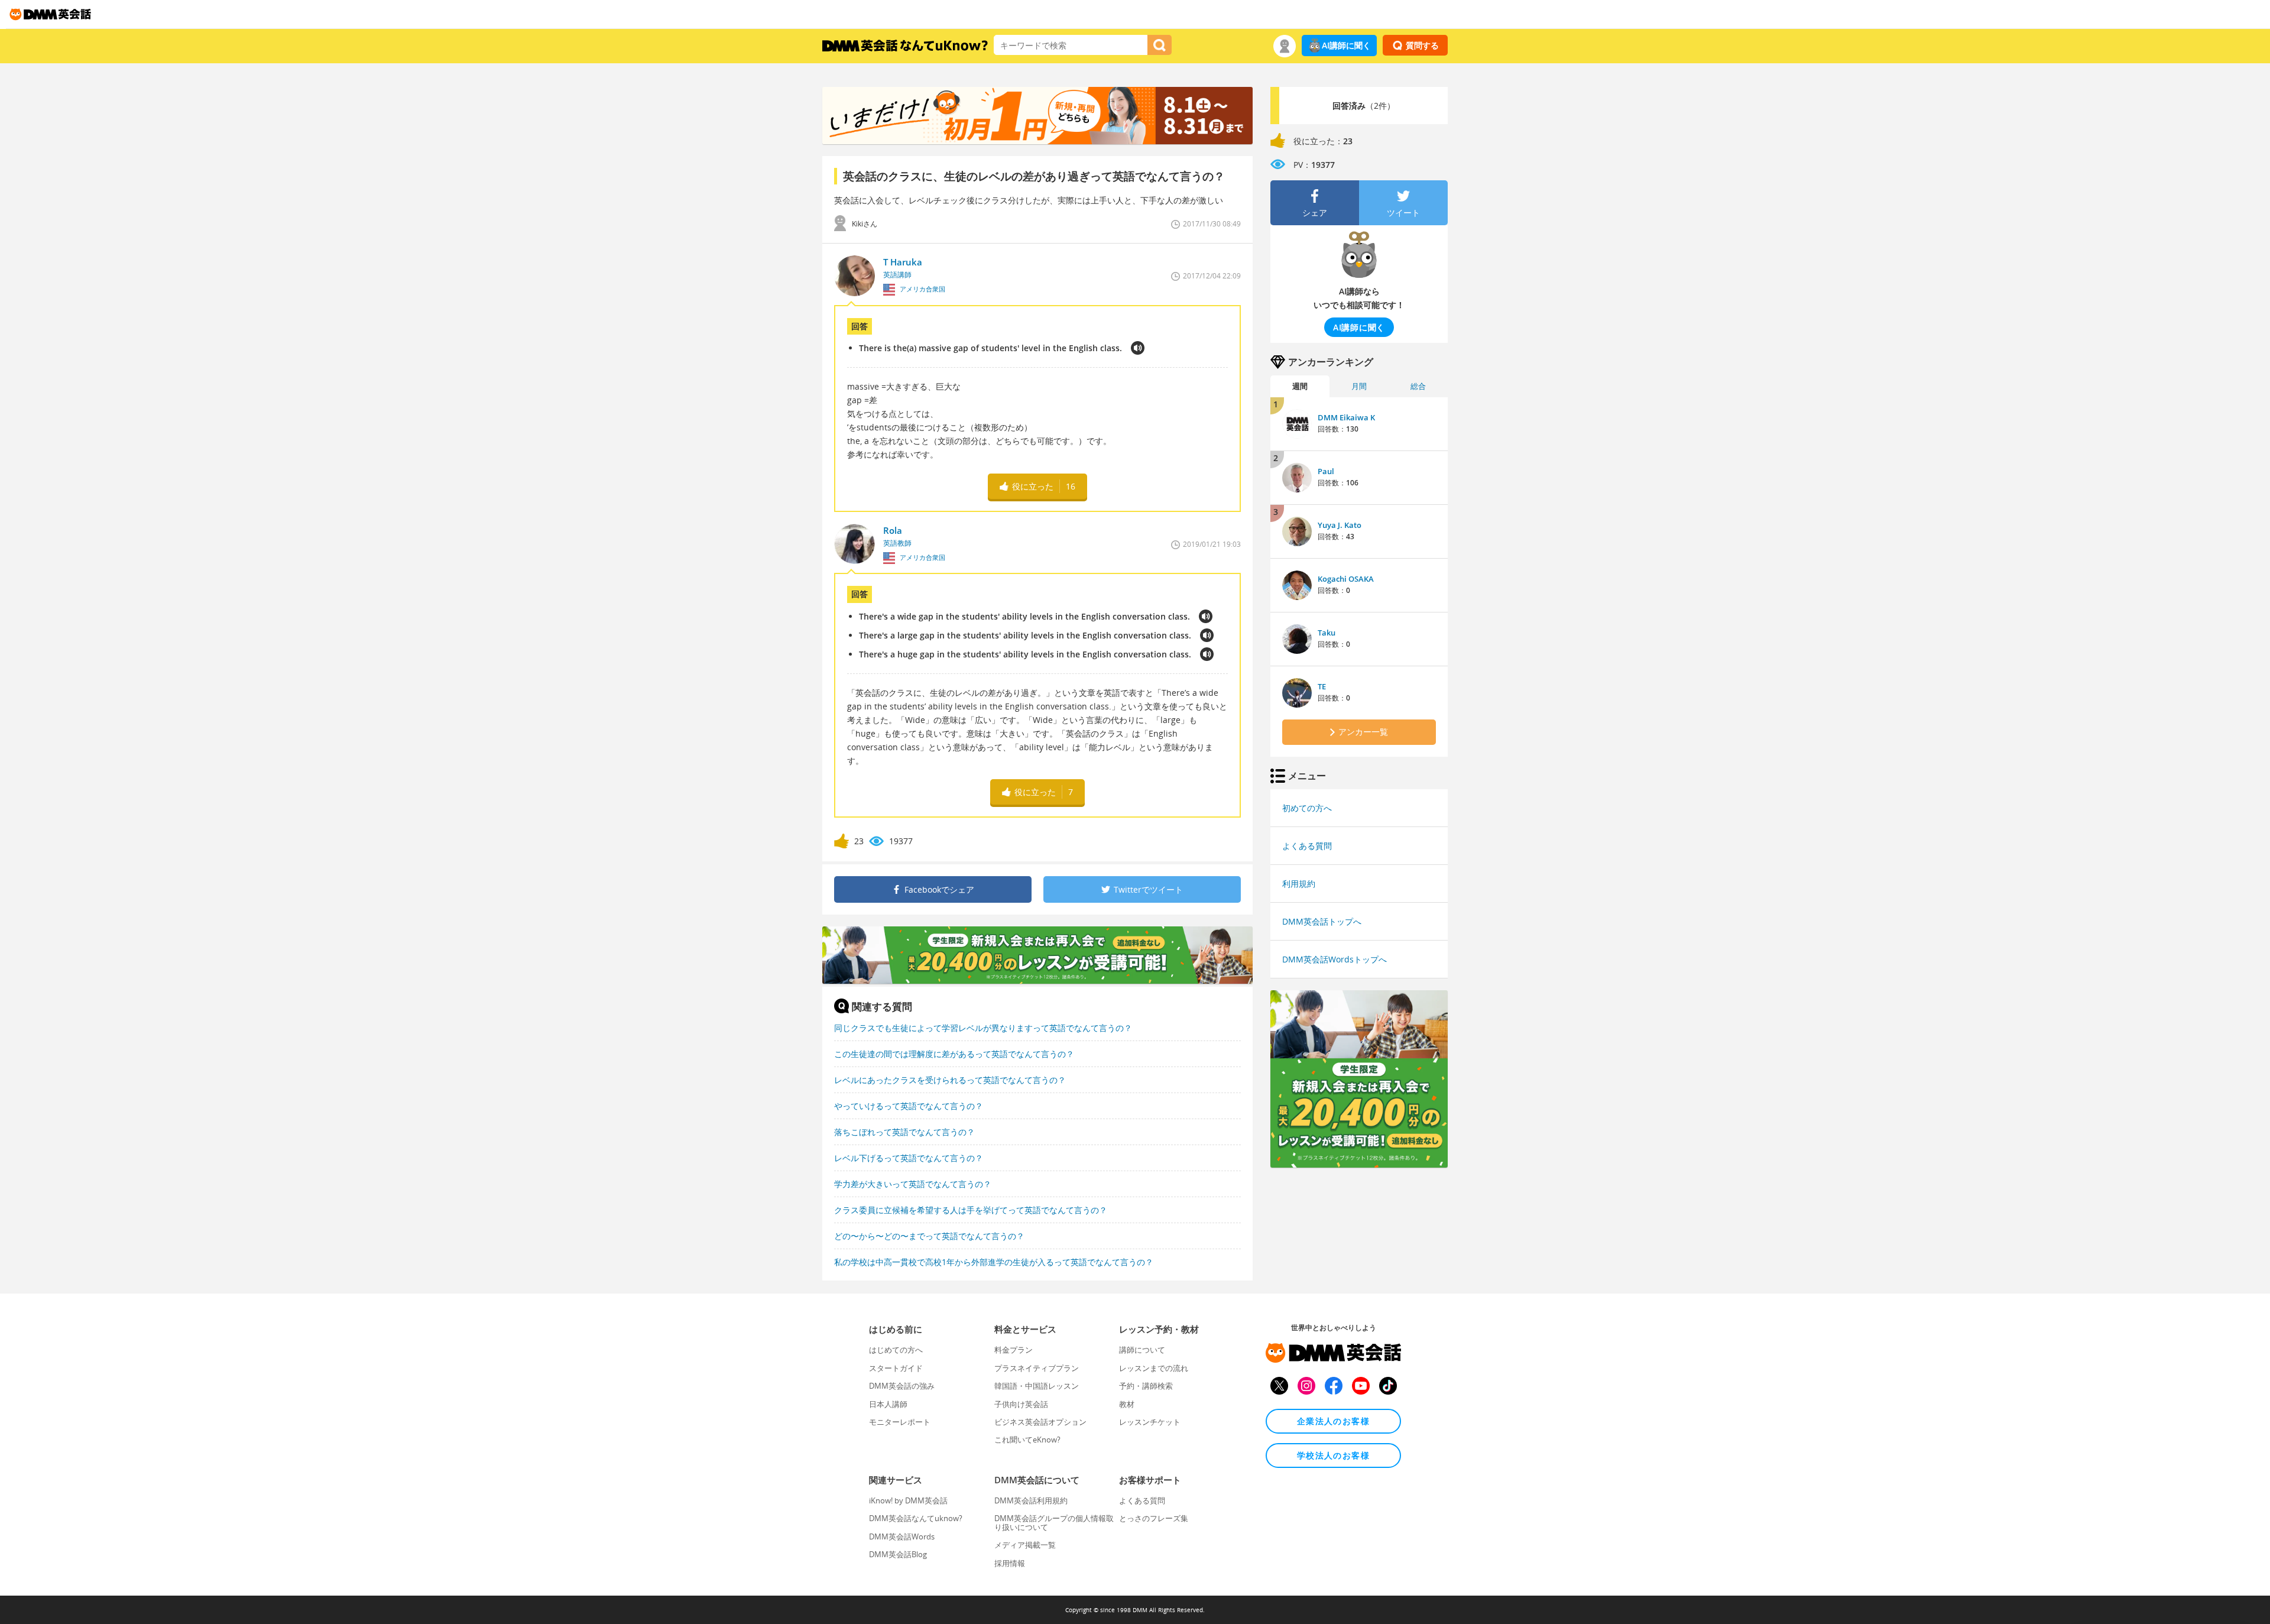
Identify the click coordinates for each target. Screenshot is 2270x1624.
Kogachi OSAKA (1346, 579)
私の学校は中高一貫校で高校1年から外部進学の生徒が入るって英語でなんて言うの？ (994, 1262)
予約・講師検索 (1146, 1386)
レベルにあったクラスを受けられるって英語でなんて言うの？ (950, 1080)
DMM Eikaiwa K (1346, 417)
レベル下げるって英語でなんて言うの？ (909, 1158)
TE (1322, 686)
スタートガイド (896, 1368)
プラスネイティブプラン (1037, 1368)
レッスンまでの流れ (1154, 1368)
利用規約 (1299, 884)
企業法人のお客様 (1333, 1421)
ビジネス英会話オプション (1040, 1422)
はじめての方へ (896, 1350)
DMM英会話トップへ (1322, 921)
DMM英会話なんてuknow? (916, 1518)
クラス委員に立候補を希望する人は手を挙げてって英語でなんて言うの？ (971, 1210)
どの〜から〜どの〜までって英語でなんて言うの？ (929, 1236)
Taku (1327, 633)
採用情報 (1010, 1563)
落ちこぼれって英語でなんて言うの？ (904, 1132)
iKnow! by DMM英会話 (908, 1500)
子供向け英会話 (1021, 1404)
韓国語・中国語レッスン (1037, 1386)
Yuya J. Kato (1340, 525)
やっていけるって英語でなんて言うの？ (909, 1106)
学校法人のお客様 (1333, 1455)
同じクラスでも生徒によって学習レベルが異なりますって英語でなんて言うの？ (983, 1028)
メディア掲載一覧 (1025, 1545)
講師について (1142, 1350)
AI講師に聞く (1346, 45)
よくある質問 (1307, 846)
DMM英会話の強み (902, 1386)
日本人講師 (888, 1404)
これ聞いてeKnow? (1027, 1440)
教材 (1127, 1404)
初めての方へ (1307, 808)
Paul (1326, 471)
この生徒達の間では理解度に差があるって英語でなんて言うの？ (954, 1054)
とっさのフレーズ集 (1154, 1518)
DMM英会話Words (902, 1537)
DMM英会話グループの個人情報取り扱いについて (1054, 1522)
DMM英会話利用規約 (1031, 1500)
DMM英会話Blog (898, 1554)
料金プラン (1014, 1350)
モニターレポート (900, 1422)
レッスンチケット (1150, 1422)
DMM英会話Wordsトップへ (1335, 959)
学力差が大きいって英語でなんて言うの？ (913, 1184)
